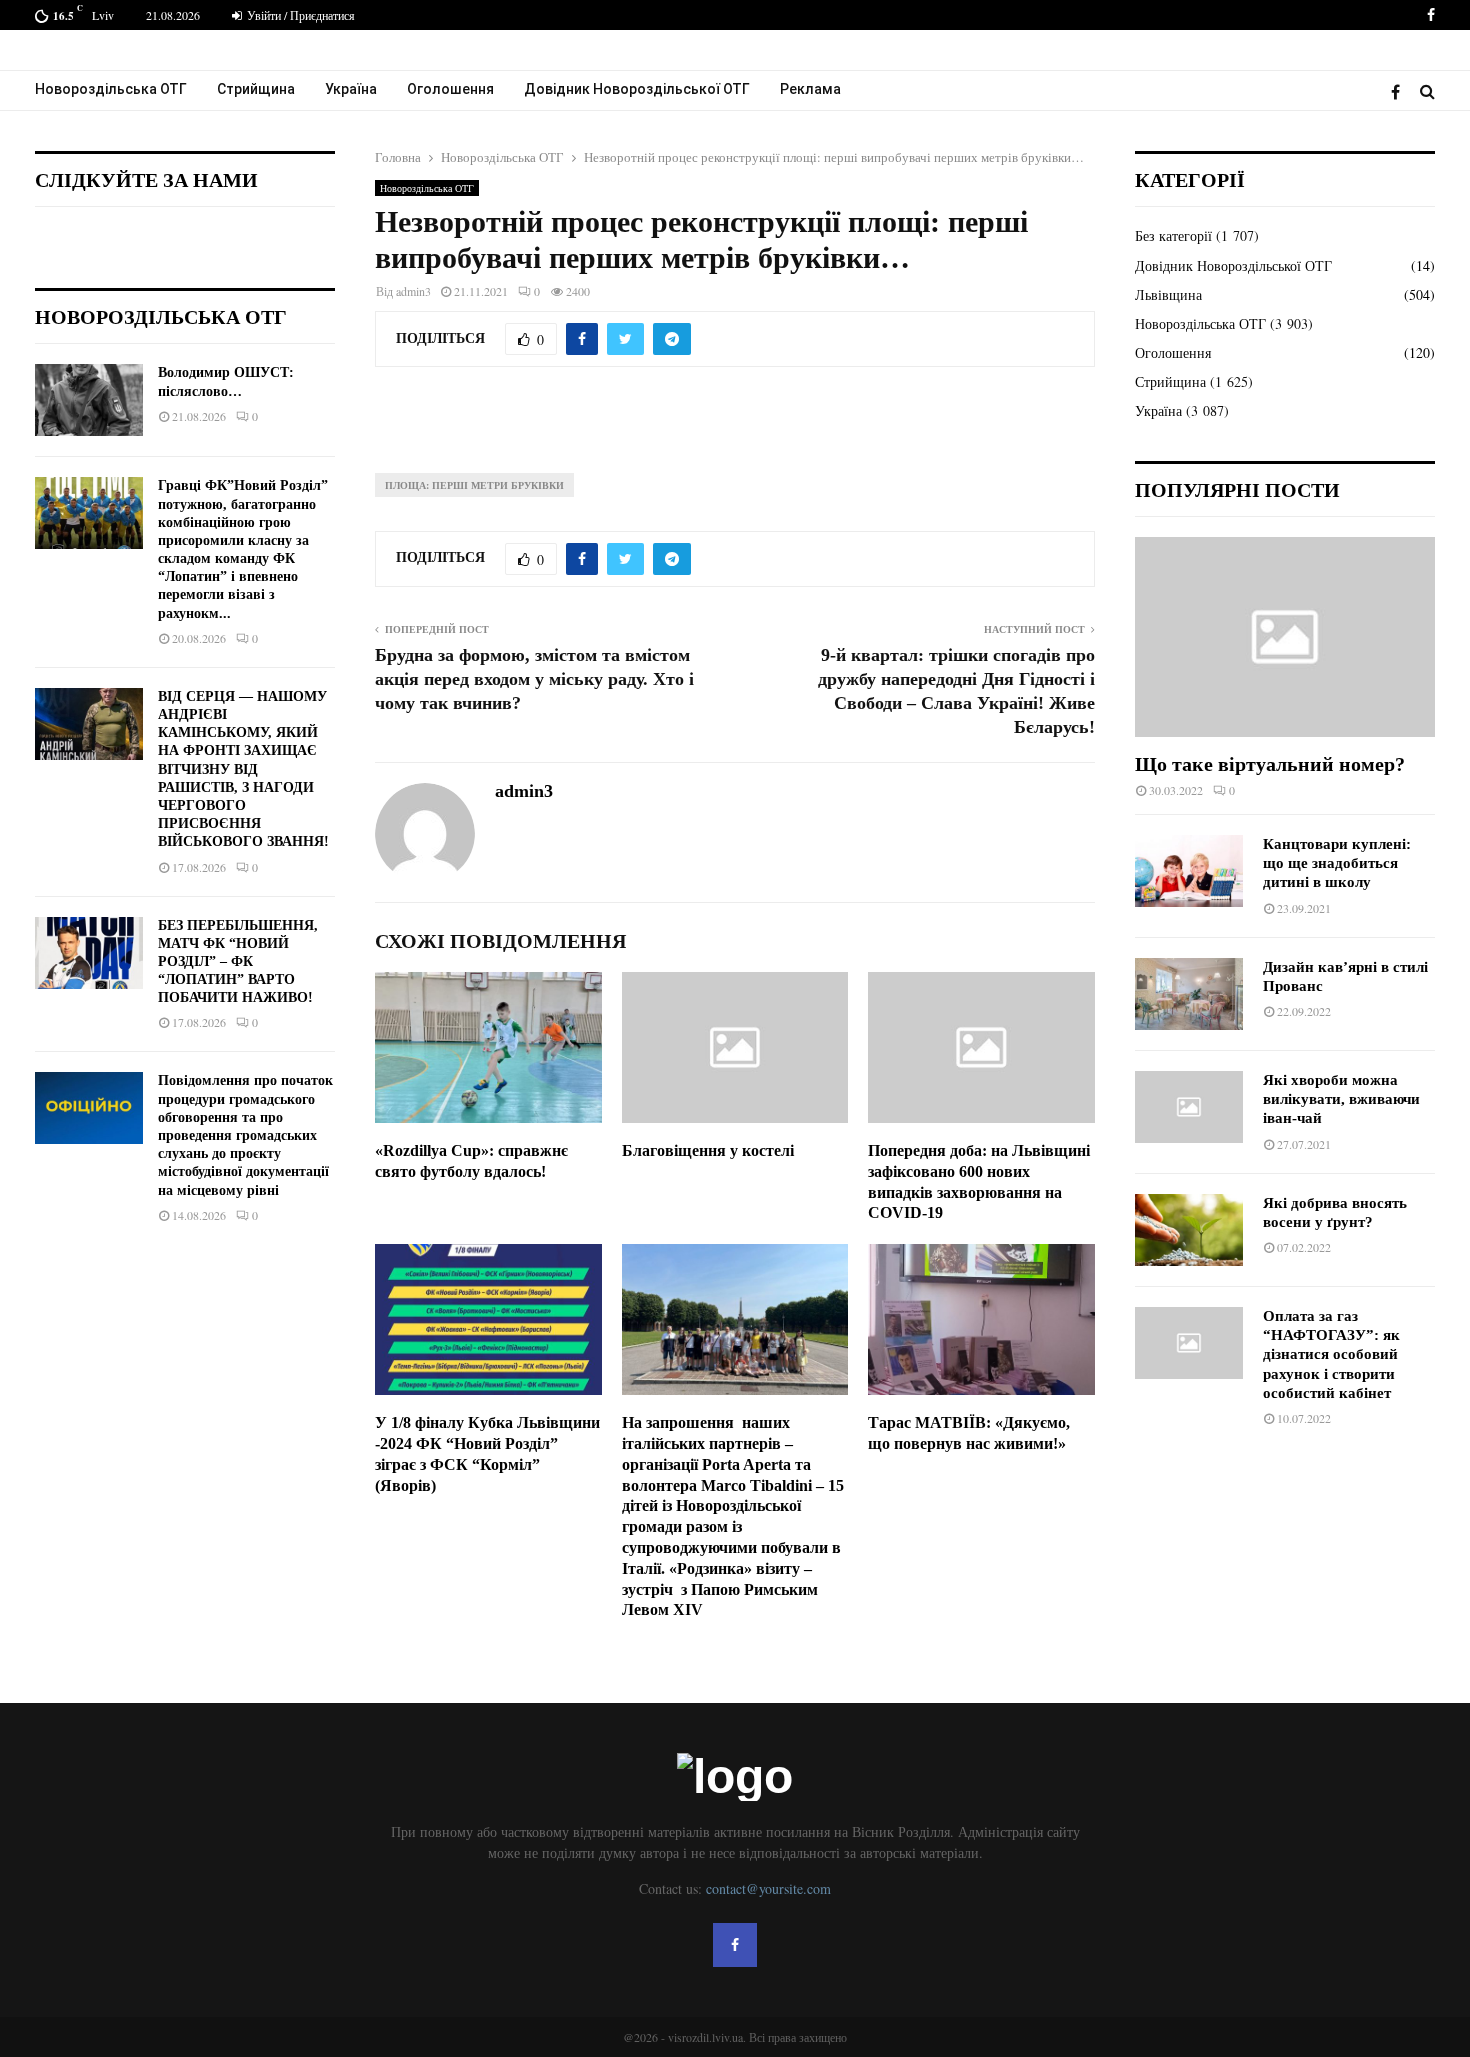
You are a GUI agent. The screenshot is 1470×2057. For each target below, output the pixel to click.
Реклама (810, 89)
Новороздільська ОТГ (111, 89)
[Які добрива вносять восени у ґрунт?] (1189, 1230)
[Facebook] (1400, 91)
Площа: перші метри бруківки (474, 485)
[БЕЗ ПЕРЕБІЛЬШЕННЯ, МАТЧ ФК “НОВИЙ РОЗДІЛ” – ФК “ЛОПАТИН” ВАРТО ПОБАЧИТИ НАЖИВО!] (89, 953)
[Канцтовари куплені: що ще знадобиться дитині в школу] (1189, 871)
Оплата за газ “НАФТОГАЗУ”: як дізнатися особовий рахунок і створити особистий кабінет (1331, 1354)
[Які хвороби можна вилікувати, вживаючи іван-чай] (1189, 1107)
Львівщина (1168, 294)
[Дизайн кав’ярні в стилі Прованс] (1189, 994)
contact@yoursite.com (768, 1888)
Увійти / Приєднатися (299, 15)
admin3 (413, 291)
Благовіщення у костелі (708, 1150)
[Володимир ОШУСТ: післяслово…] (89, 400)
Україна (351, 89)
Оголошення (450, 89)
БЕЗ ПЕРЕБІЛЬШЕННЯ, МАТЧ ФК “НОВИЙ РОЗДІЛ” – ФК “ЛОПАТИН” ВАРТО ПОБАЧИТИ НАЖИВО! (238, 962)
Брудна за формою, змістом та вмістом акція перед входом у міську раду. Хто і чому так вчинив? (534, 679)
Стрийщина (256, 89)
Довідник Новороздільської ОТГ (637, 89)
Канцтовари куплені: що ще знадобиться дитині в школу (1337, 863)
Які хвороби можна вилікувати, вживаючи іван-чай (1341, 1099)
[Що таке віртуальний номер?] (1285, 637)
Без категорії (1173, 235)
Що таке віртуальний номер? (1270, 764)
